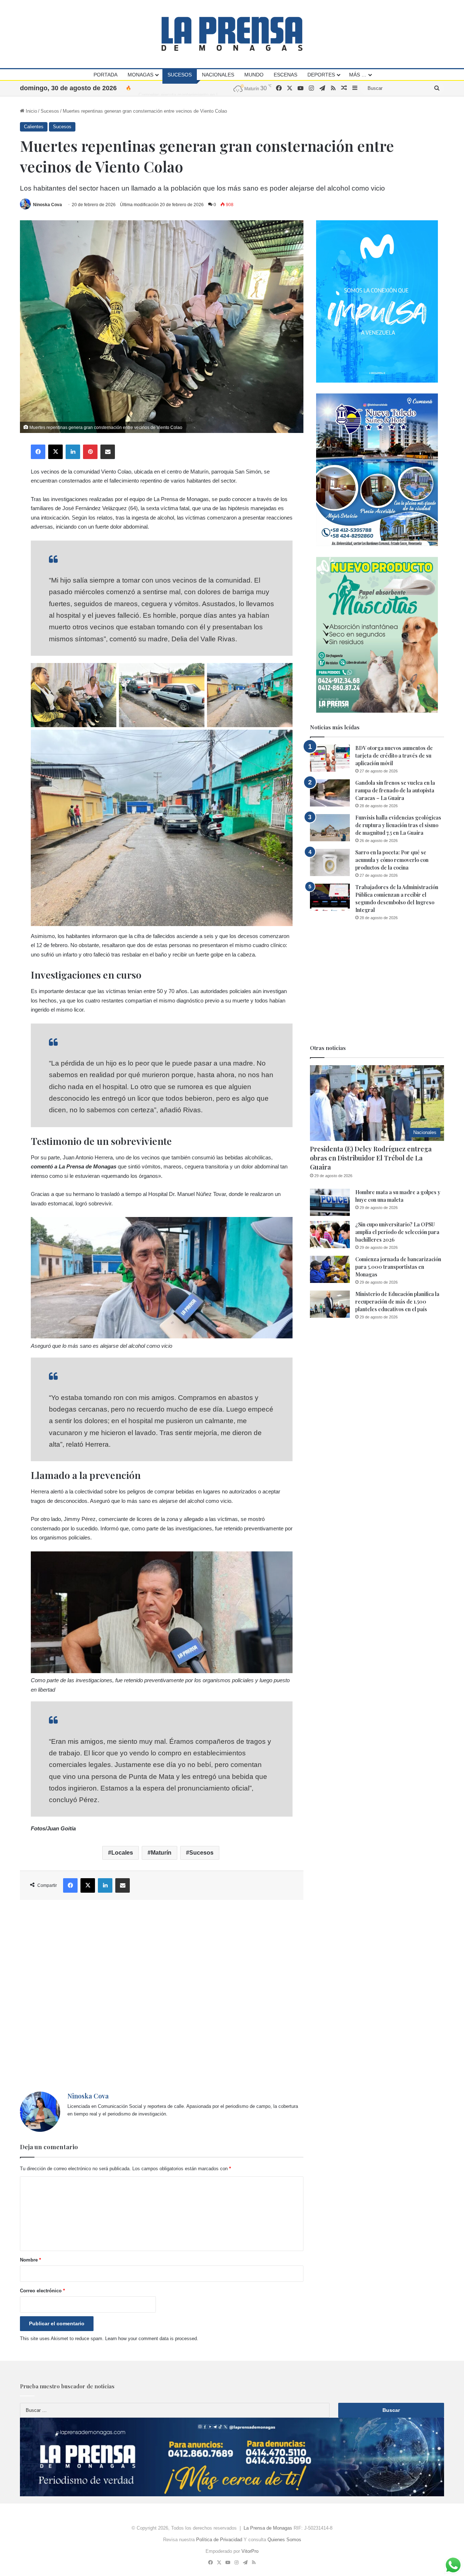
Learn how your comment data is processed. (152, 2339)
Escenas (285, 75)
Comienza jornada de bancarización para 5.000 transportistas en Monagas (398, 1267)
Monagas (140, 75)
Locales (122, 1853)
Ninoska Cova (47, 205)
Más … (358, 75)
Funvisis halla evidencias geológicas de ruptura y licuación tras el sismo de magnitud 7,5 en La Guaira (398, 825)
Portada (105, 75)
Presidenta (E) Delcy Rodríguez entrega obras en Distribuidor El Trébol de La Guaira (371, 1158)
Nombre (30, 2260)
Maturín (161, 1853)
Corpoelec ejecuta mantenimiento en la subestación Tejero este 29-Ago (213, 88)
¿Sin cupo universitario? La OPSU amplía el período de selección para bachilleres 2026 (397, 1232)
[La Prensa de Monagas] (232, 34)
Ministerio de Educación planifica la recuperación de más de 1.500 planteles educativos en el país (397, 1302)
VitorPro (250, 2551)
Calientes (34, 127)
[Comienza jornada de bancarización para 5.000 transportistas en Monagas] (330, 1269)
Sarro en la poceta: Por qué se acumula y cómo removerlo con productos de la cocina (392, 860)
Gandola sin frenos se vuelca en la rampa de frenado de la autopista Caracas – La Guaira (395, 790)
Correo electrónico (42, 2291)
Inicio (31, 111)
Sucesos (180, 75)
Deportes (321, 75)
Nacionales (218, 75)
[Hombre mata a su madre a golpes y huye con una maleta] (330, 1202)
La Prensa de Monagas (268, 2528)
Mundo (254, 75)
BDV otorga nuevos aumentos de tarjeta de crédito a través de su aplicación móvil (394, 756)
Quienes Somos (284, 2540)
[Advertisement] (162, 1996)
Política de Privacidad (219, 2540)
